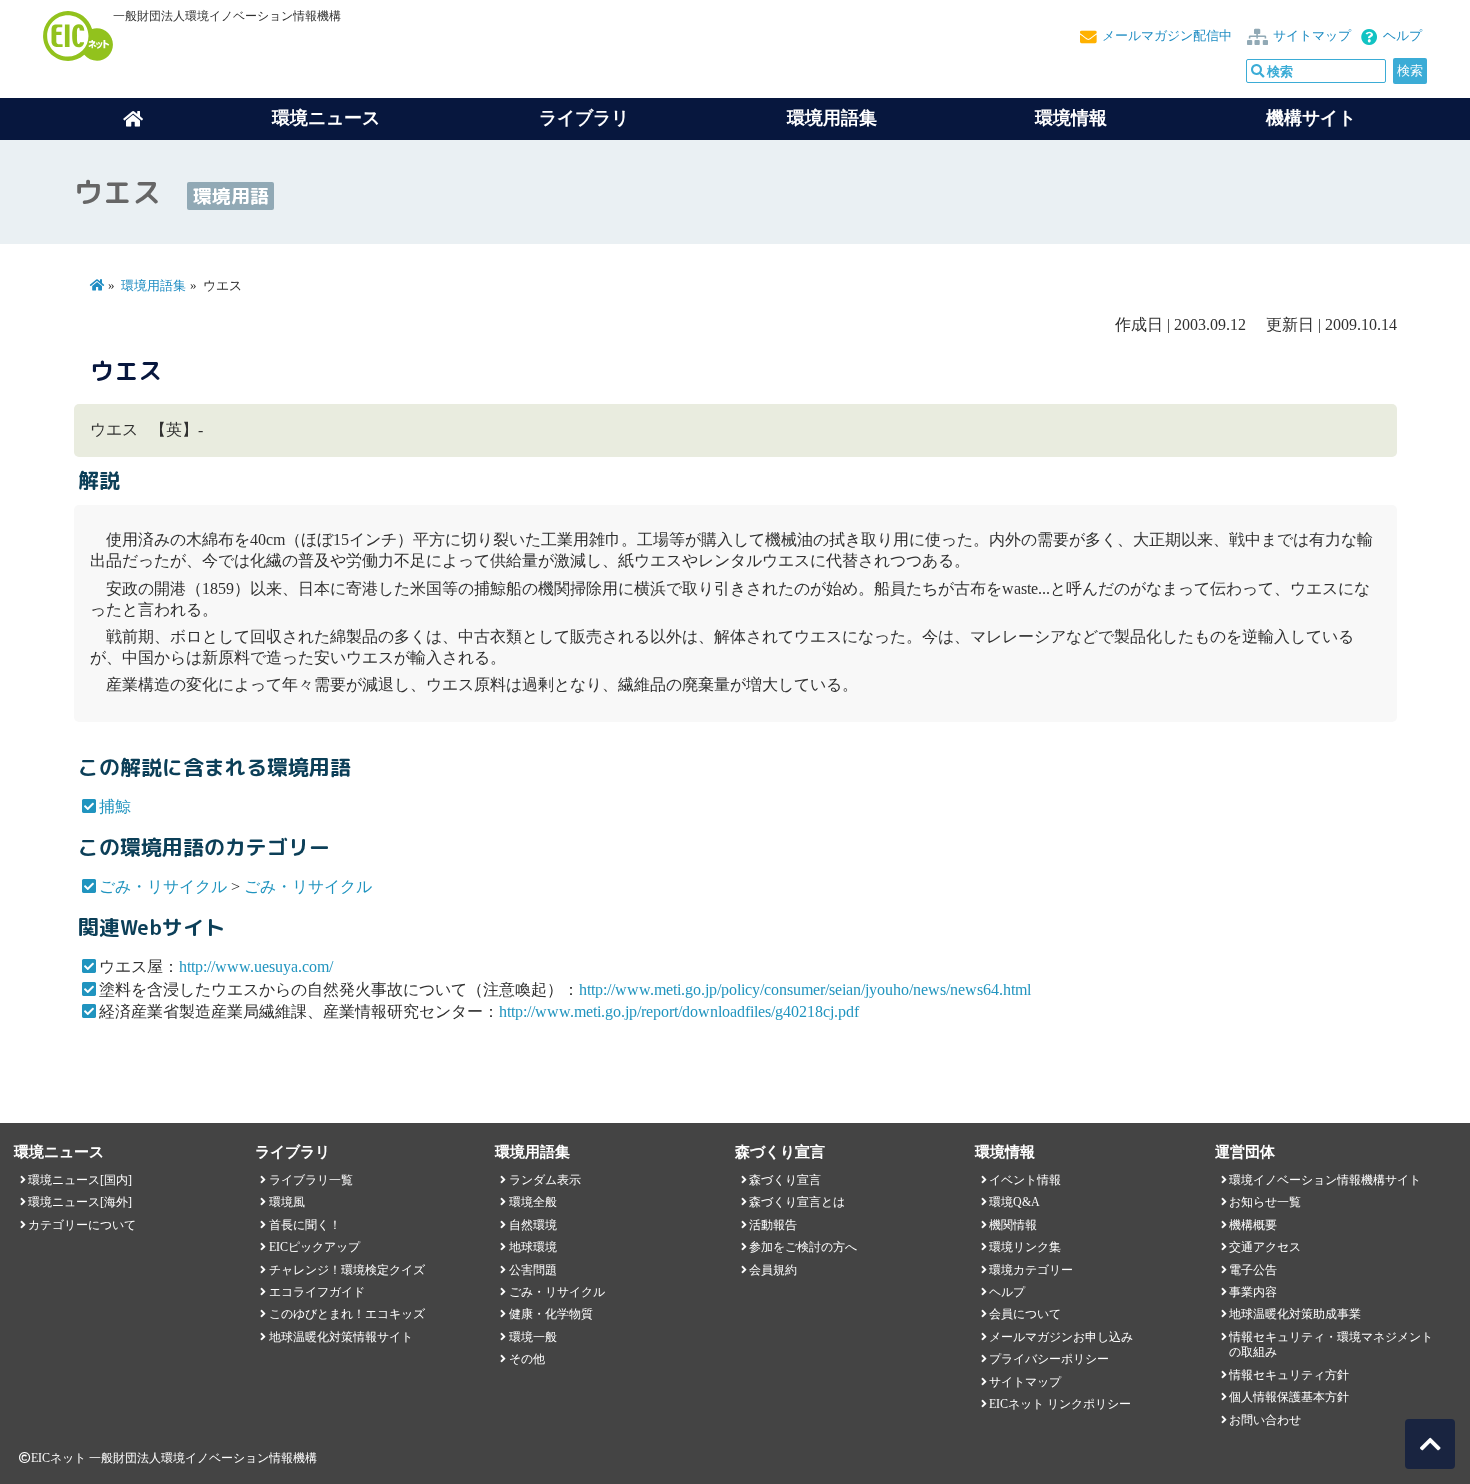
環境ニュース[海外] (80, 1202)
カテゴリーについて (82, 1225)
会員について (1025, 1314)
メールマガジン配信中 (1167, 36)
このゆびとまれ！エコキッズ (347, 1314)
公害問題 (533, 1270)
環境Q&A (1014, 1202)
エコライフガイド (317, 1292)
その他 (527, 1359)
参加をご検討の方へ (803, 1247)
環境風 (287, 1202)
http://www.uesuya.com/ (256, 966)
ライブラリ (584, 118)
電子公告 (1253, 1270)
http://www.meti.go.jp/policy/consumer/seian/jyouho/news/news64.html (805, 989)
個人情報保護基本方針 (1289, 1397)
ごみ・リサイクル (163, 886)
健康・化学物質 (551, 1314)
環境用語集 (832, 118)
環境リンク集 (1025, 1247)
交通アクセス (1265, 1247)
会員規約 (773, 1270)
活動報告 (773, 1225)
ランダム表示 (545, 1180)
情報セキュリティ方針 (1289, 1375)
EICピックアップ (314, 1247)
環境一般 (533, 1337)
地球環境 (533, 1247)
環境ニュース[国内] (80, 1180)
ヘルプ (1402, 36)
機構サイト (1311, 118)
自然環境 (533, 1225)
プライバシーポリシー (1049, 1359)
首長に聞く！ (305, 1225)
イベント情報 (1025, 1180)
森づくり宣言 (785, 1180)
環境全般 (533, 1202)
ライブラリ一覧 (311, 1180)
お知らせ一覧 (1265, 1202)
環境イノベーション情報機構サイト (1325, 1180)
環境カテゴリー (1031, 1270)
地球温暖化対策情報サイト (341, 1337)
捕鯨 (115, 806)
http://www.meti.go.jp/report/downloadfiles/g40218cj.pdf (679, 1011)
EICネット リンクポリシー (1060, 1404)
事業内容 (1253, 1292)
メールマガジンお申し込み (1061, 1337)
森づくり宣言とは (797, 1202)
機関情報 (1013, 1225)
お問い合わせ (1265, 1420)
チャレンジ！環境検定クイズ (347, 1270)
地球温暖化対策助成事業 (1295, 1314)
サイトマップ (1312, 36)
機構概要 (1253, 1225)
